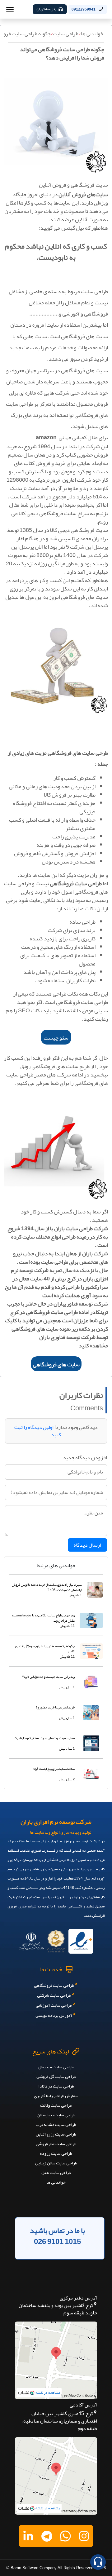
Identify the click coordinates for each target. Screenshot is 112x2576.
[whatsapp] (65, 2536)
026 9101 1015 (57, 2242)
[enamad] (81, 1939)
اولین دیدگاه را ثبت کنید (38, 1431)
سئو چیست (56, 1038)
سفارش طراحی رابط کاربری (56, 2096)
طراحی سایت (66, 34)
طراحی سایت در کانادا (56, 2086)
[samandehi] (56, 1939)
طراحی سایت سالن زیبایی (56, 2163)
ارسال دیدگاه (87, 1545)
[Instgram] (84, 2536)
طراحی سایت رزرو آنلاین (56, 2134)
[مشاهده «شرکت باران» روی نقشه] (56, 2360)
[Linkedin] (28, 2536)
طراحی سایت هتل (56, 2172)
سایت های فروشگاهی (56, 1364)
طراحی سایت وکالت (56, 2105)
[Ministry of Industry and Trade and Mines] (31, 1939)
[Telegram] (47, 2536)
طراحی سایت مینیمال (56, 2067)
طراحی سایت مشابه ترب (56, 2124)
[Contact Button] (98, 2562)
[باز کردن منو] (10, 9)
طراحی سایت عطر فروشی (56, 2144)
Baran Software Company (34, 2568)
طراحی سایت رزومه (56, 2153)
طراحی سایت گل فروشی (56, 2076)
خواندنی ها (92, 34)
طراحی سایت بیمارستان (56, 2115)
